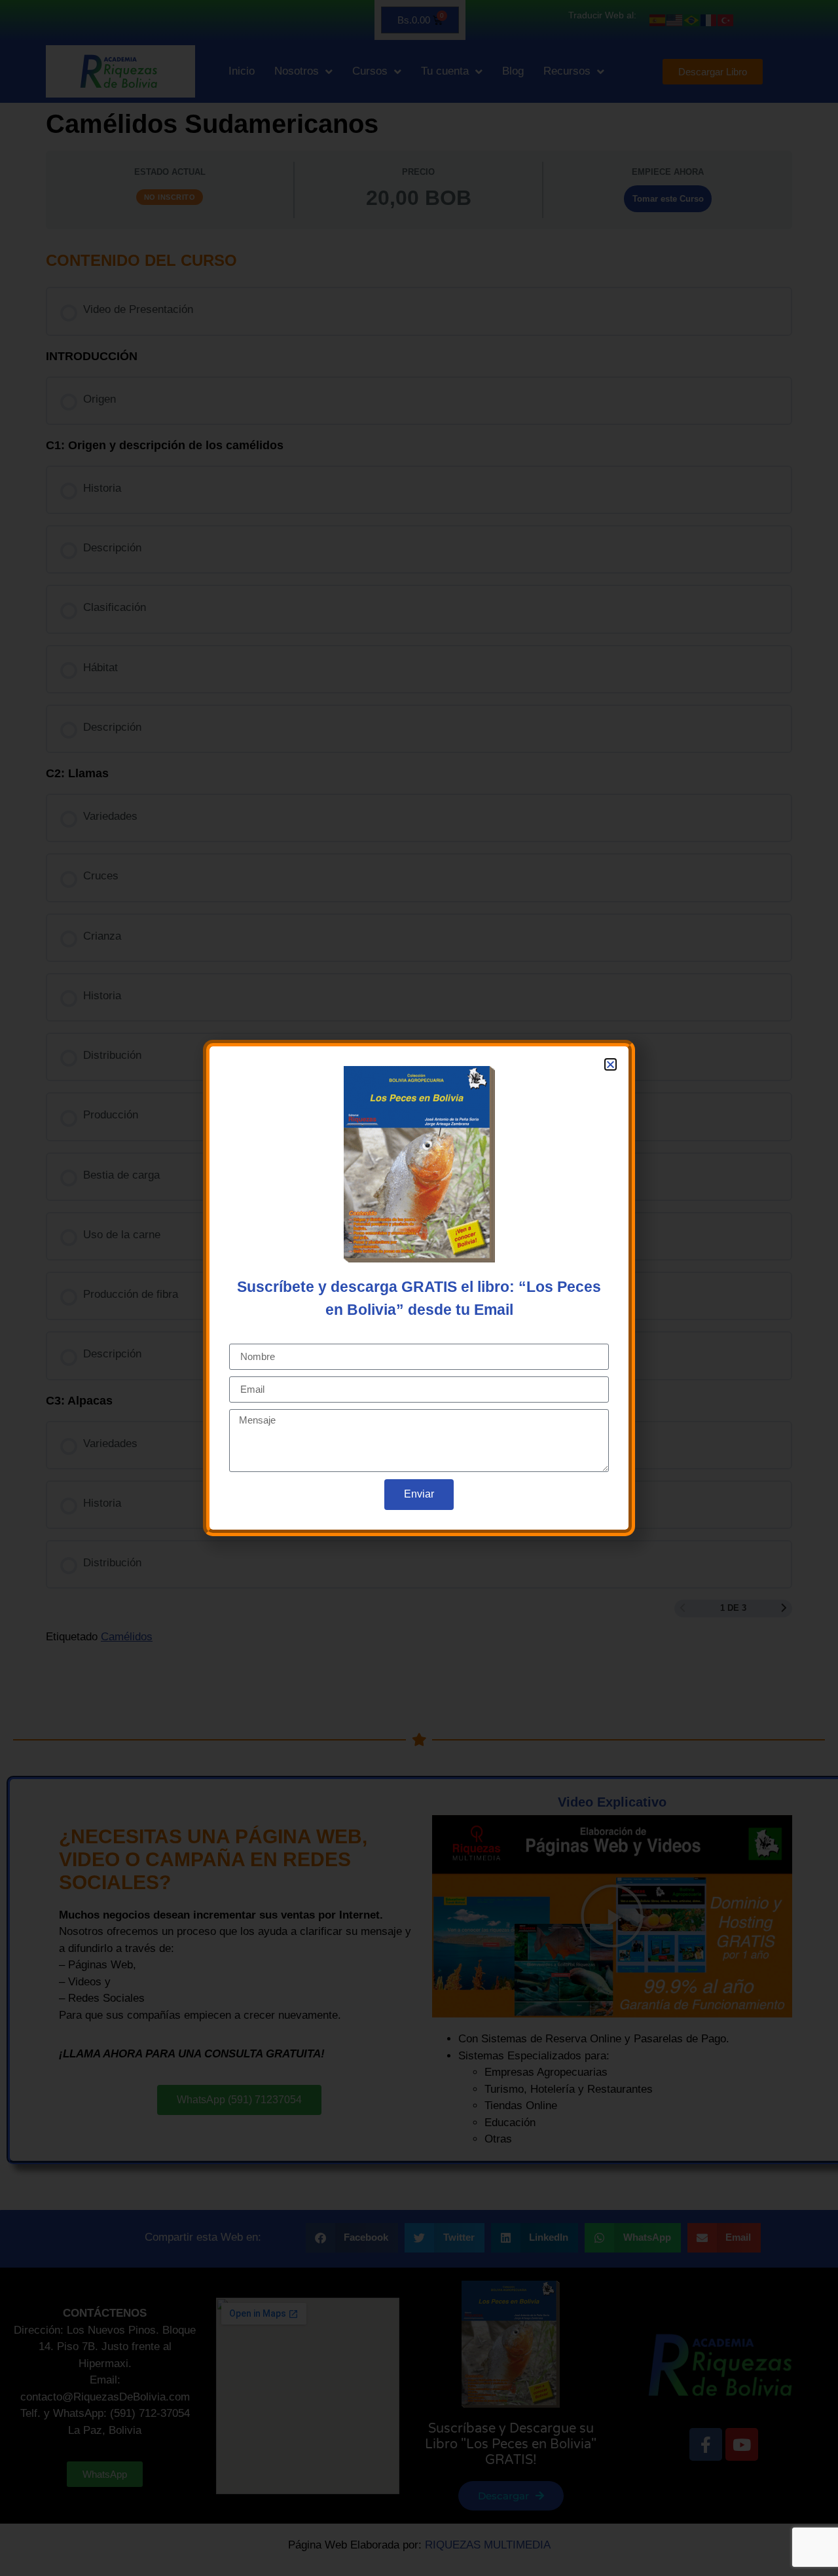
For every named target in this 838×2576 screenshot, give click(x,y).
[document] (419, 1288)
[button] (610, 1064)
